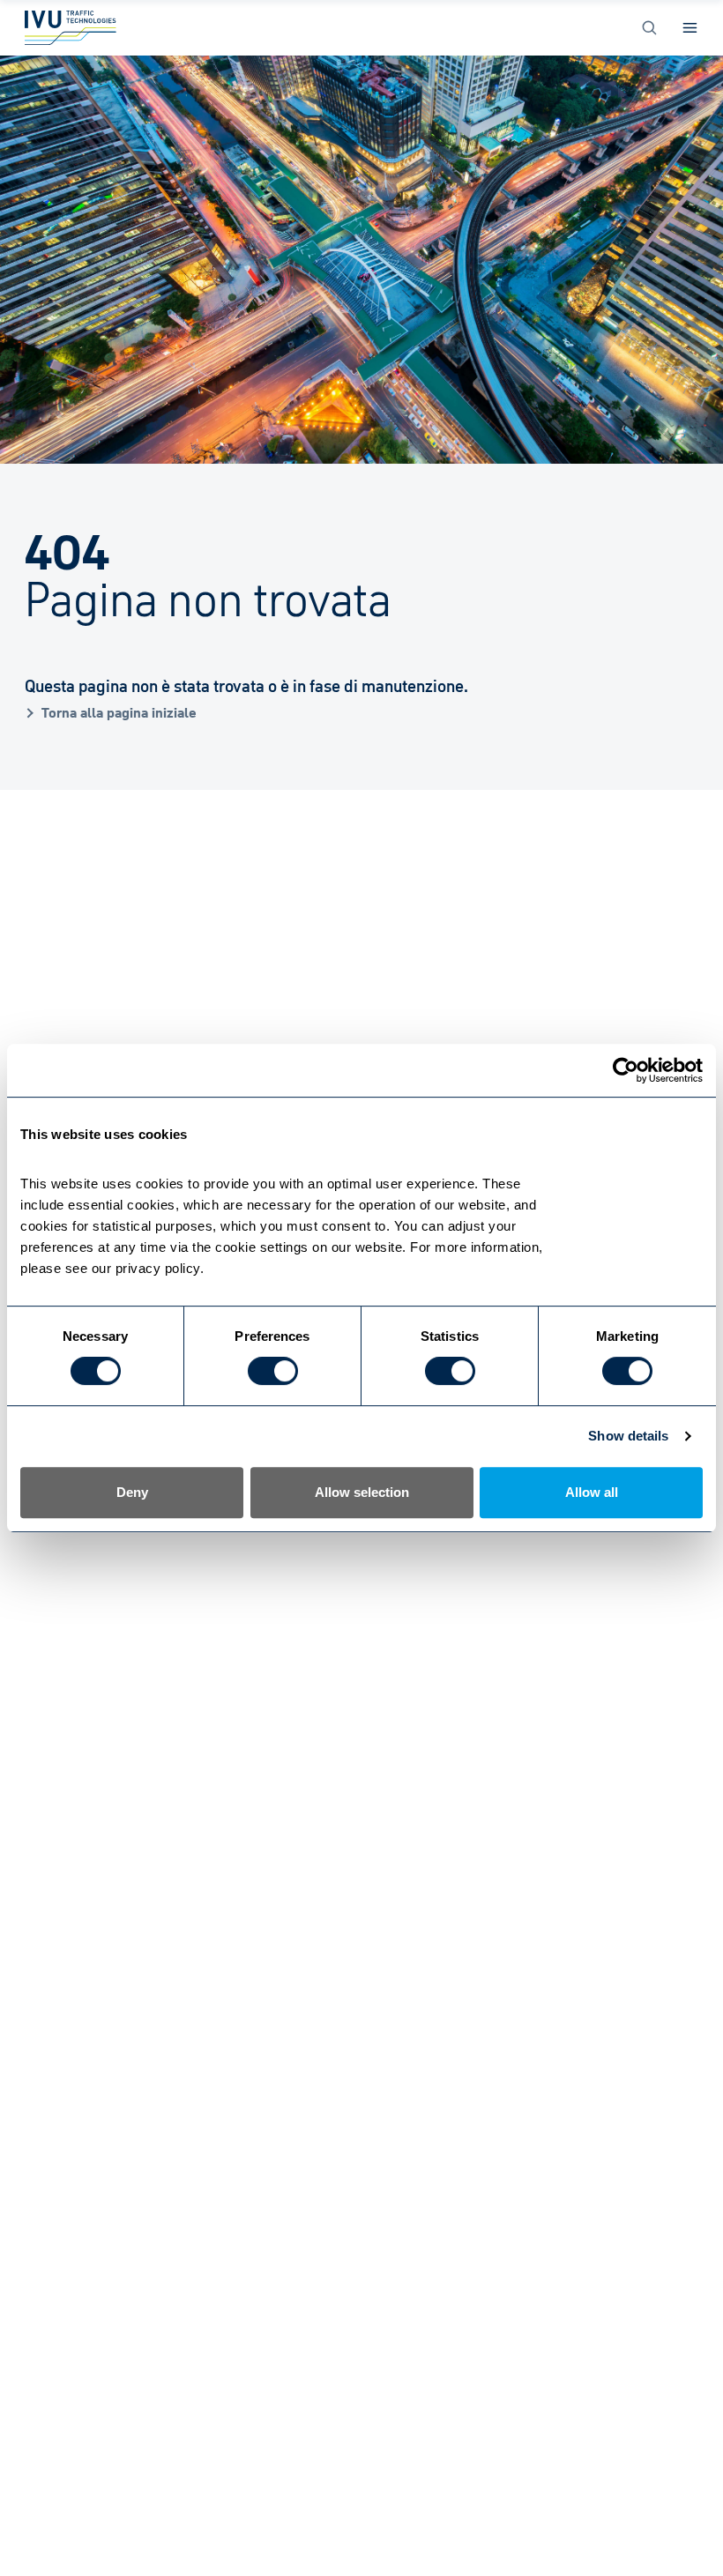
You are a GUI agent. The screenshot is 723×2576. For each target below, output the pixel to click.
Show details (628, 1436)
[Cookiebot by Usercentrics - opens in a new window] (626, 1070)
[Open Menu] (690, 28)
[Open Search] (649, 28)
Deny (132, 1492)
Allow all (592, 1492)
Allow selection (362, 1492)
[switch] (273, 1371)
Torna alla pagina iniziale (119, 712)
